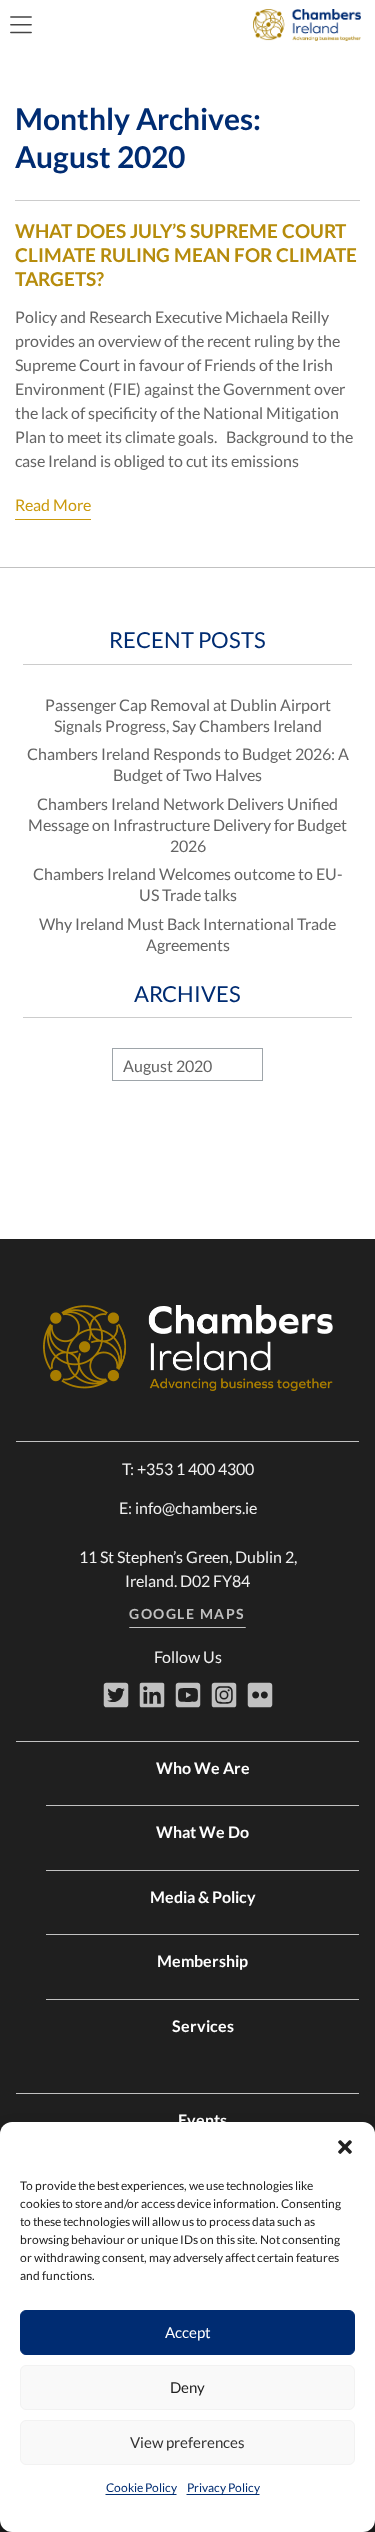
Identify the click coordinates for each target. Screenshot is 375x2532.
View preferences (187, 2442)
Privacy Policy (223, 2487)
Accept (188, 2332)
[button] (345, 2147)
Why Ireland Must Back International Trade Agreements (187, 934)
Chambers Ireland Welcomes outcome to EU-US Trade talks (188, 884)
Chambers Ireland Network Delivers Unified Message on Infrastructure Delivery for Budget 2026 (187, 824)
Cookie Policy (141, 2487)
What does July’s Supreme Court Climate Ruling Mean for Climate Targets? (186, 254)
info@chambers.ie (196, 1507)
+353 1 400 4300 (195, 1468)
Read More (53, 504)
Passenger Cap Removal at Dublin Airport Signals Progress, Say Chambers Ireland (188, 715)
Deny (187, 2387)
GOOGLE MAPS (187, 1613)
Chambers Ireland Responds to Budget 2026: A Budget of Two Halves (188, 764)
